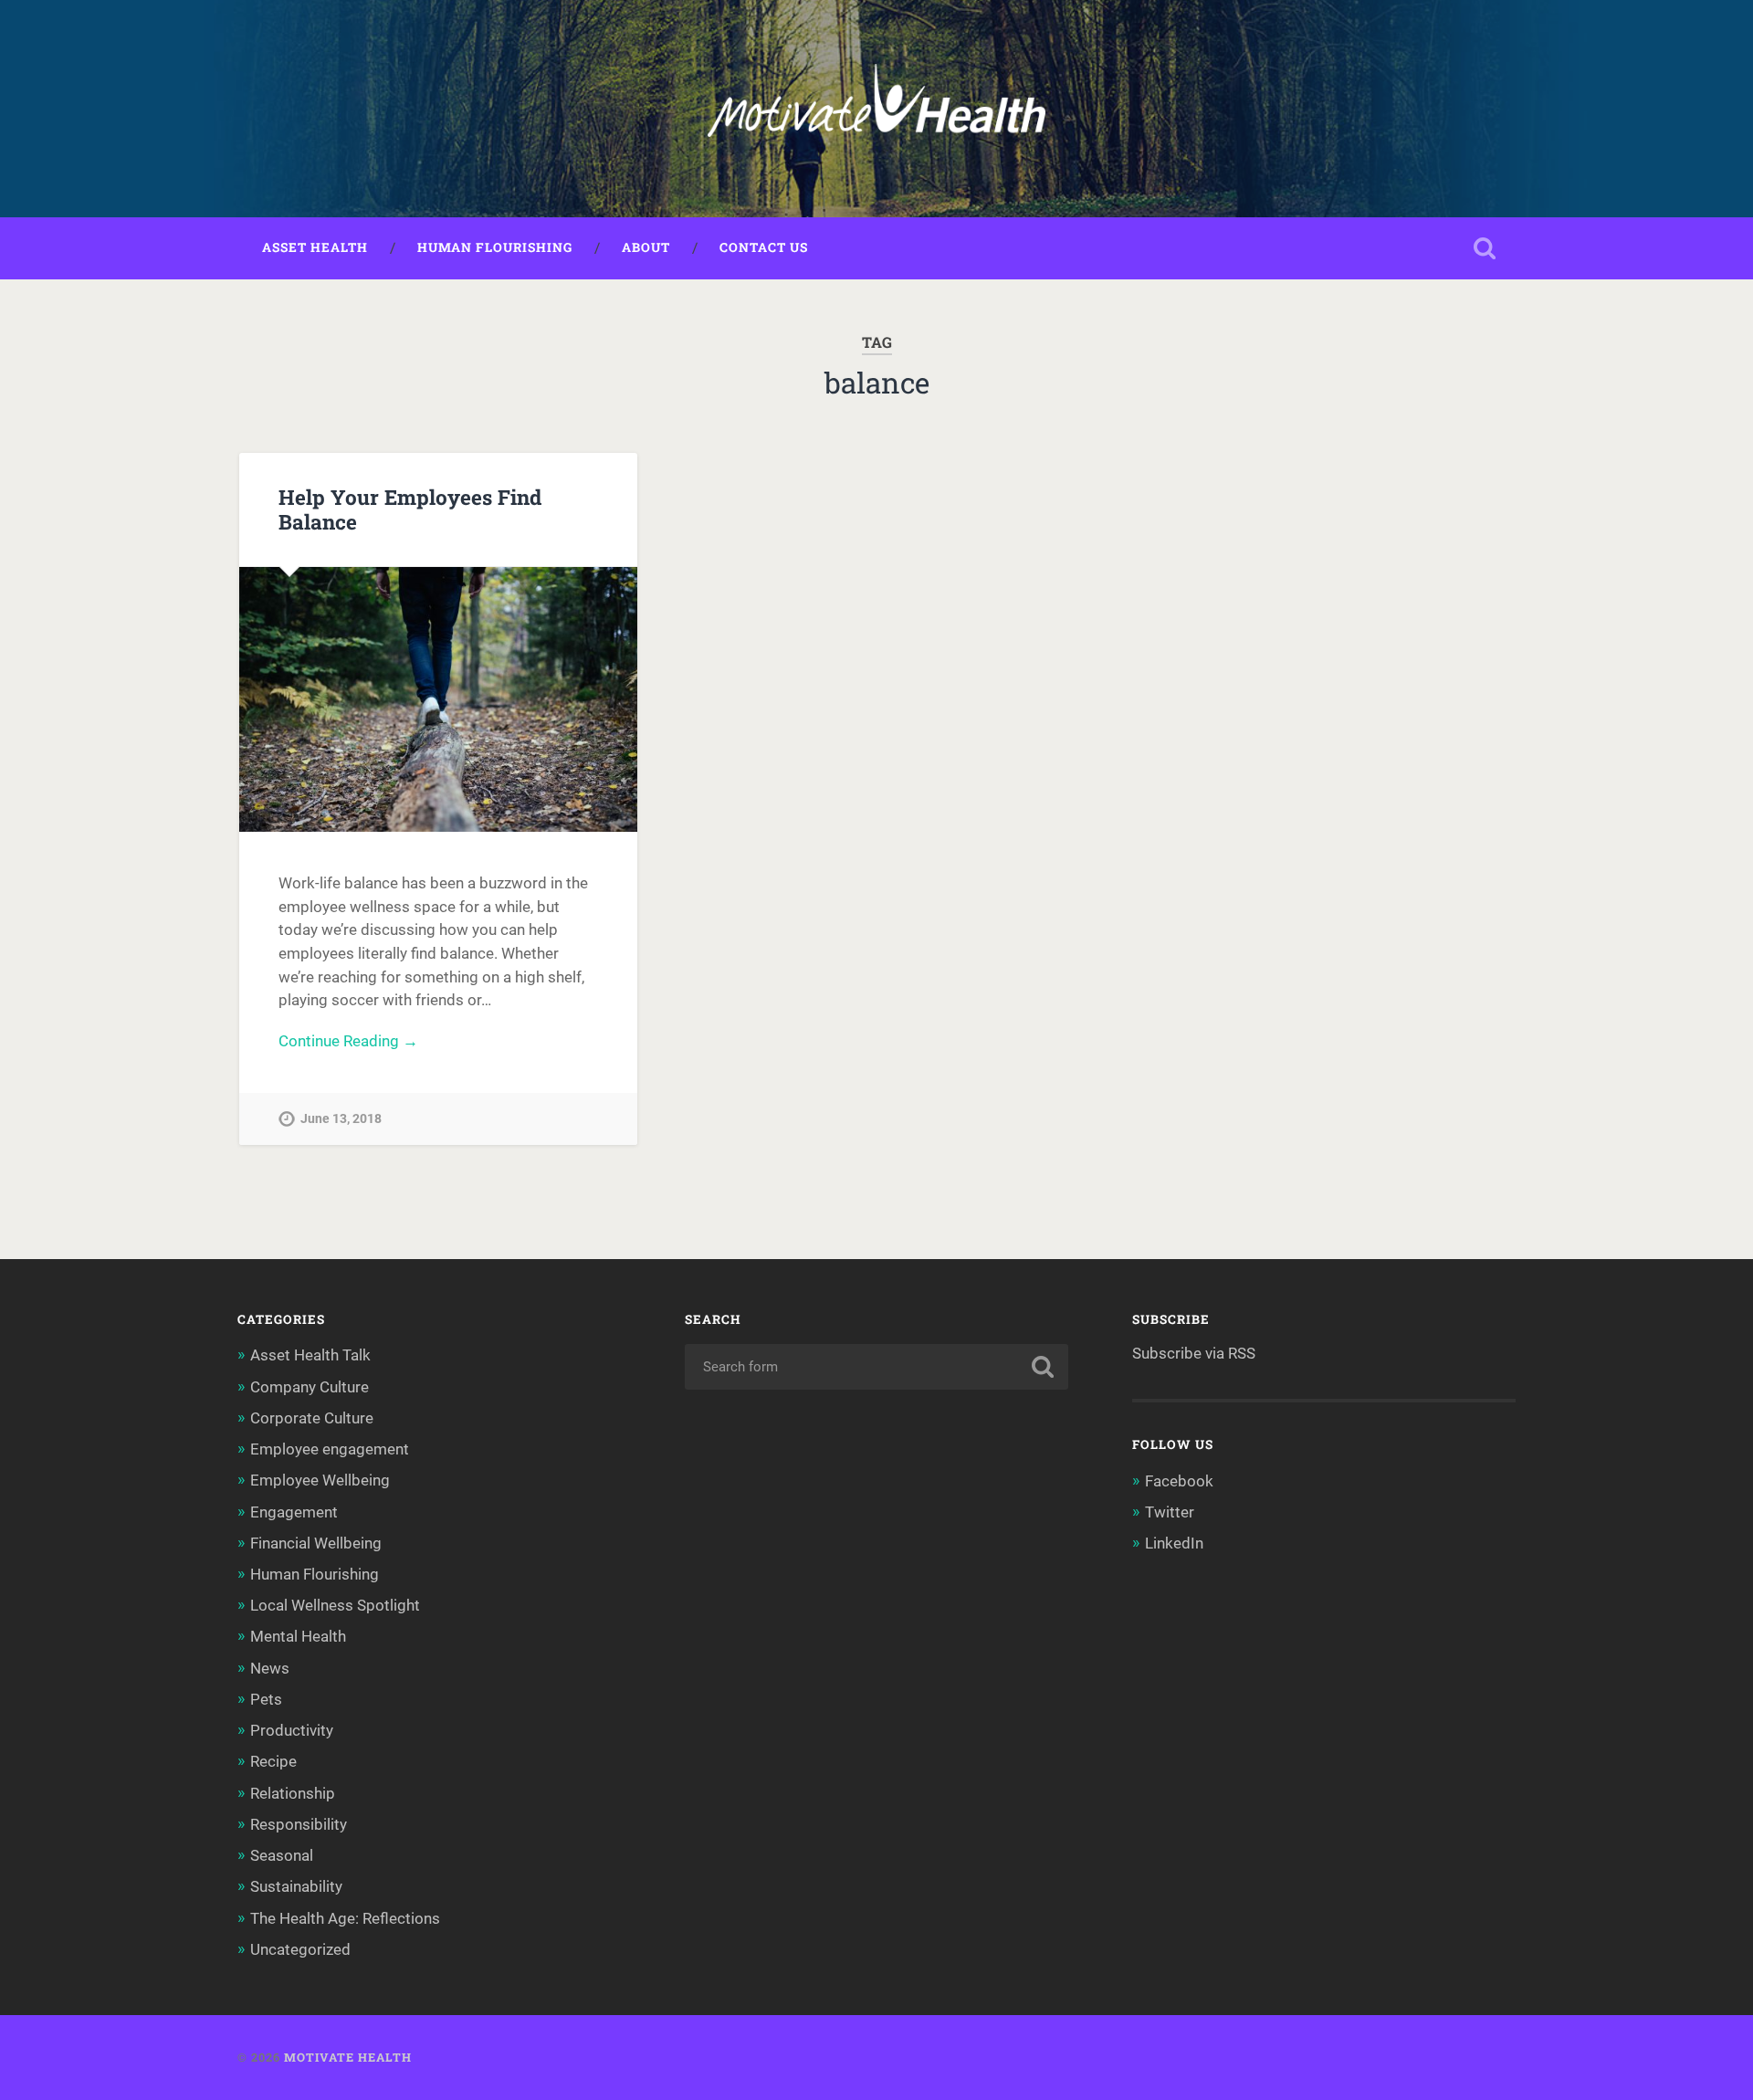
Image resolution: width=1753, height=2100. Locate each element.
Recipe (273, 1761)
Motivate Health (348, 2057)
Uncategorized (300, 1949)
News (270, 1668)
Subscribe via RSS (1194, 1353)
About (646, 247)
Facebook (1179, 1481)
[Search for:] (876, 1367)
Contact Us (764, 247)
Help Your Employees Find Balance (410, 509)
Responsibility (299, 1824)
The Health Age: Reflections (345, 1918)
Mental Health (298, 1636)
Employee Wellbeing (320, 1480)
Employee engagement (330, 1449)
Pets (266, 1699)
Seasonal (282, 1855)
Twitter (1170, 1512)
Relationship (293, 1793)
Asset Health (315, 247)
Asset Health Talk (310, 1355)
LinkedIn (1174, 1543)
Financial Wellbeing (316, 1543)
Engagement (294, 1512)
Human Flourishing (495, 247)
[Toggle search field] (1485, 248)
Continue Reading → (348, 1041)
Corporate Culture (312, 1418)
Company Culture (310, 1387)
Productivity (292, 1730)
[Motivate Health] (876, 109)
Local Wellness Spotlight (335, 1605)
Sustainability (296, 1886)
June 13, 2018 (341, 1119)
